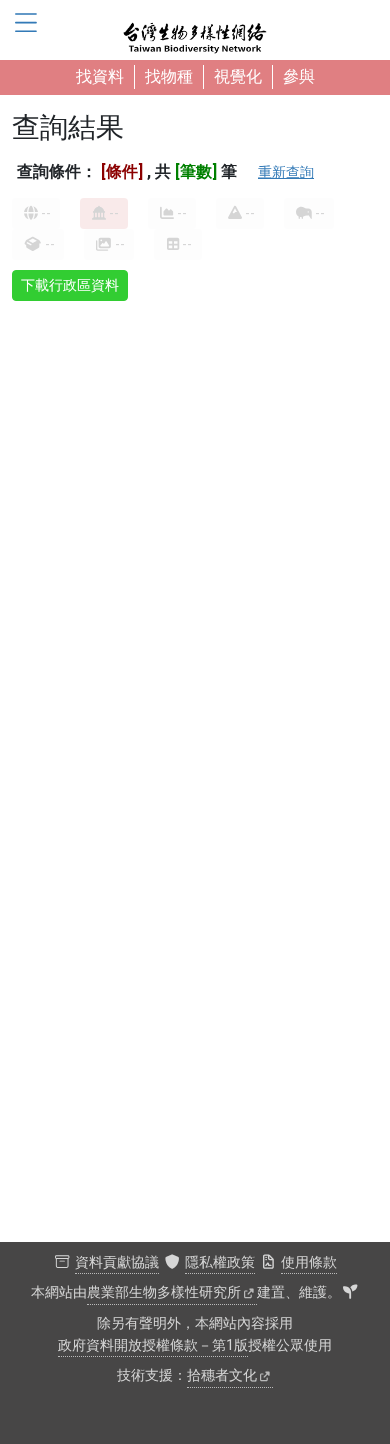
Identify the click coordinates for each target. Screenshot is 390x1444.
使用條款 (309, 1262)
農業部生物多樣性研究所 (164, 1292)
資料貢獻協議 (117, 1262)
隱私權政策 (220, 1262)
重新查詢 (286, 172)
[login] (350, 1293)
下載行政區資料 (70, 285)
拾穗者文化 (222, 1375)
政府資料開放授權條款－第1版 (153, 1345)
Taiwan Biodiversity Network (195, 30)
